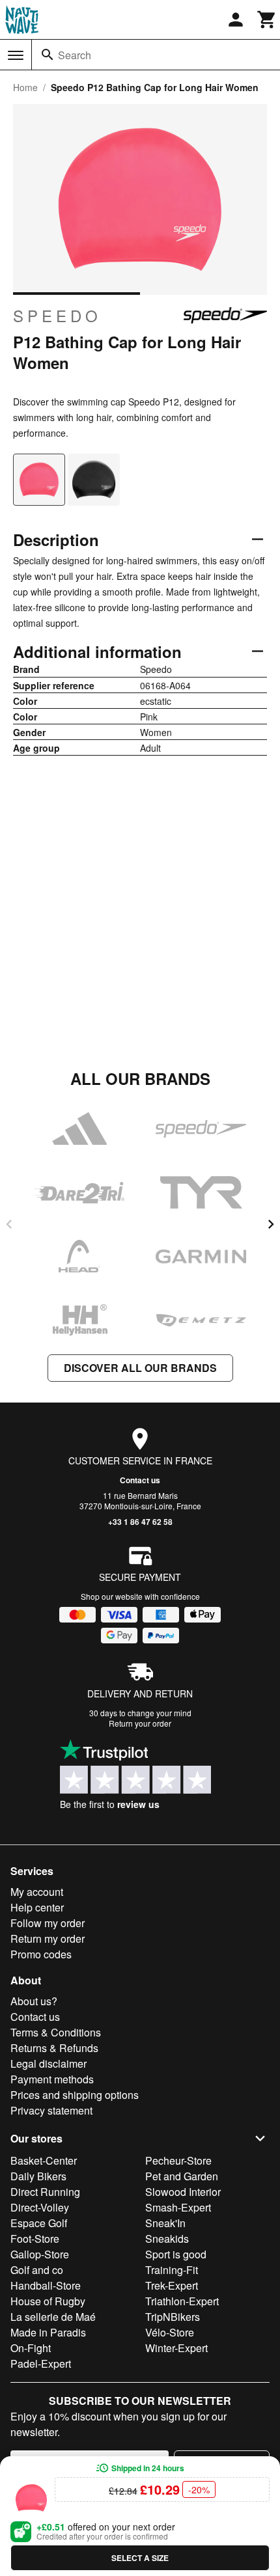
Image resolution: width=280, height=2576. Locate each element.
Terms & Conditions (56, 2032)
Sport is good (176, 2254)
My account (37, 1892)
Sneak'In (165, 2223)
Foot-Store (35, 2239)
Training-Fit (172, 2270)
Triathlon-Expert (182, 2301)
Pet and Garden (182, 2176)
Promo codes (41, 1954)
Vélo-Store (170, 2332)
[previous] (9, 1224)
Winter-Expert (176, 2348)
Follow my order (48, 1923)
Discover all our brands (140, 1368)
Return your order (140, 1723)
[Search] (48, 55)
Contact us (140, 1480)
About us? (34, 2001)
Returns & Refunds (54, 2048)
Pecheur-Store (178, 2160)
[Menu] (16, 55)
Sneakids (167, 2239)
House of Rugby (48, 2301)
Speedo (57, 316)
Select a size (140, 2558)
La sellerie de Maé (53, 2317)
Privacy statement (51, 2110)
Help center (37, 1907)
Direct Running (45, 2192)
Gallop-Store (40, 2254)
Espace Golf (39, 2223)
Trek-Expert (172, 2285)
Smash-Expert (178, 2207)
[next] (271, 1224)
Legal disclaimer (49, 2063)
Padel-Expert (41, 2364)
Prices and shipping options (75, 2095)
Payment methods (52, 2079)
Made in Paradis (48, 2332)
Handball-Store (46, 2285)
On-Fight (31, 2348)
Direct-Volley (40, 2207)
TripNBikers (173, 2317)
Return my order (48, 1939)
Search (75, 55)
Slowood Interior (183, 2192)
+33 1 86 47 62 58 (140, 1522)
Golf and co (37, 2270)
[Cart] (267, 20)
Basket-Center (44, 2160)
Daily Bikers (38, 2176)
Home (25, 87)
